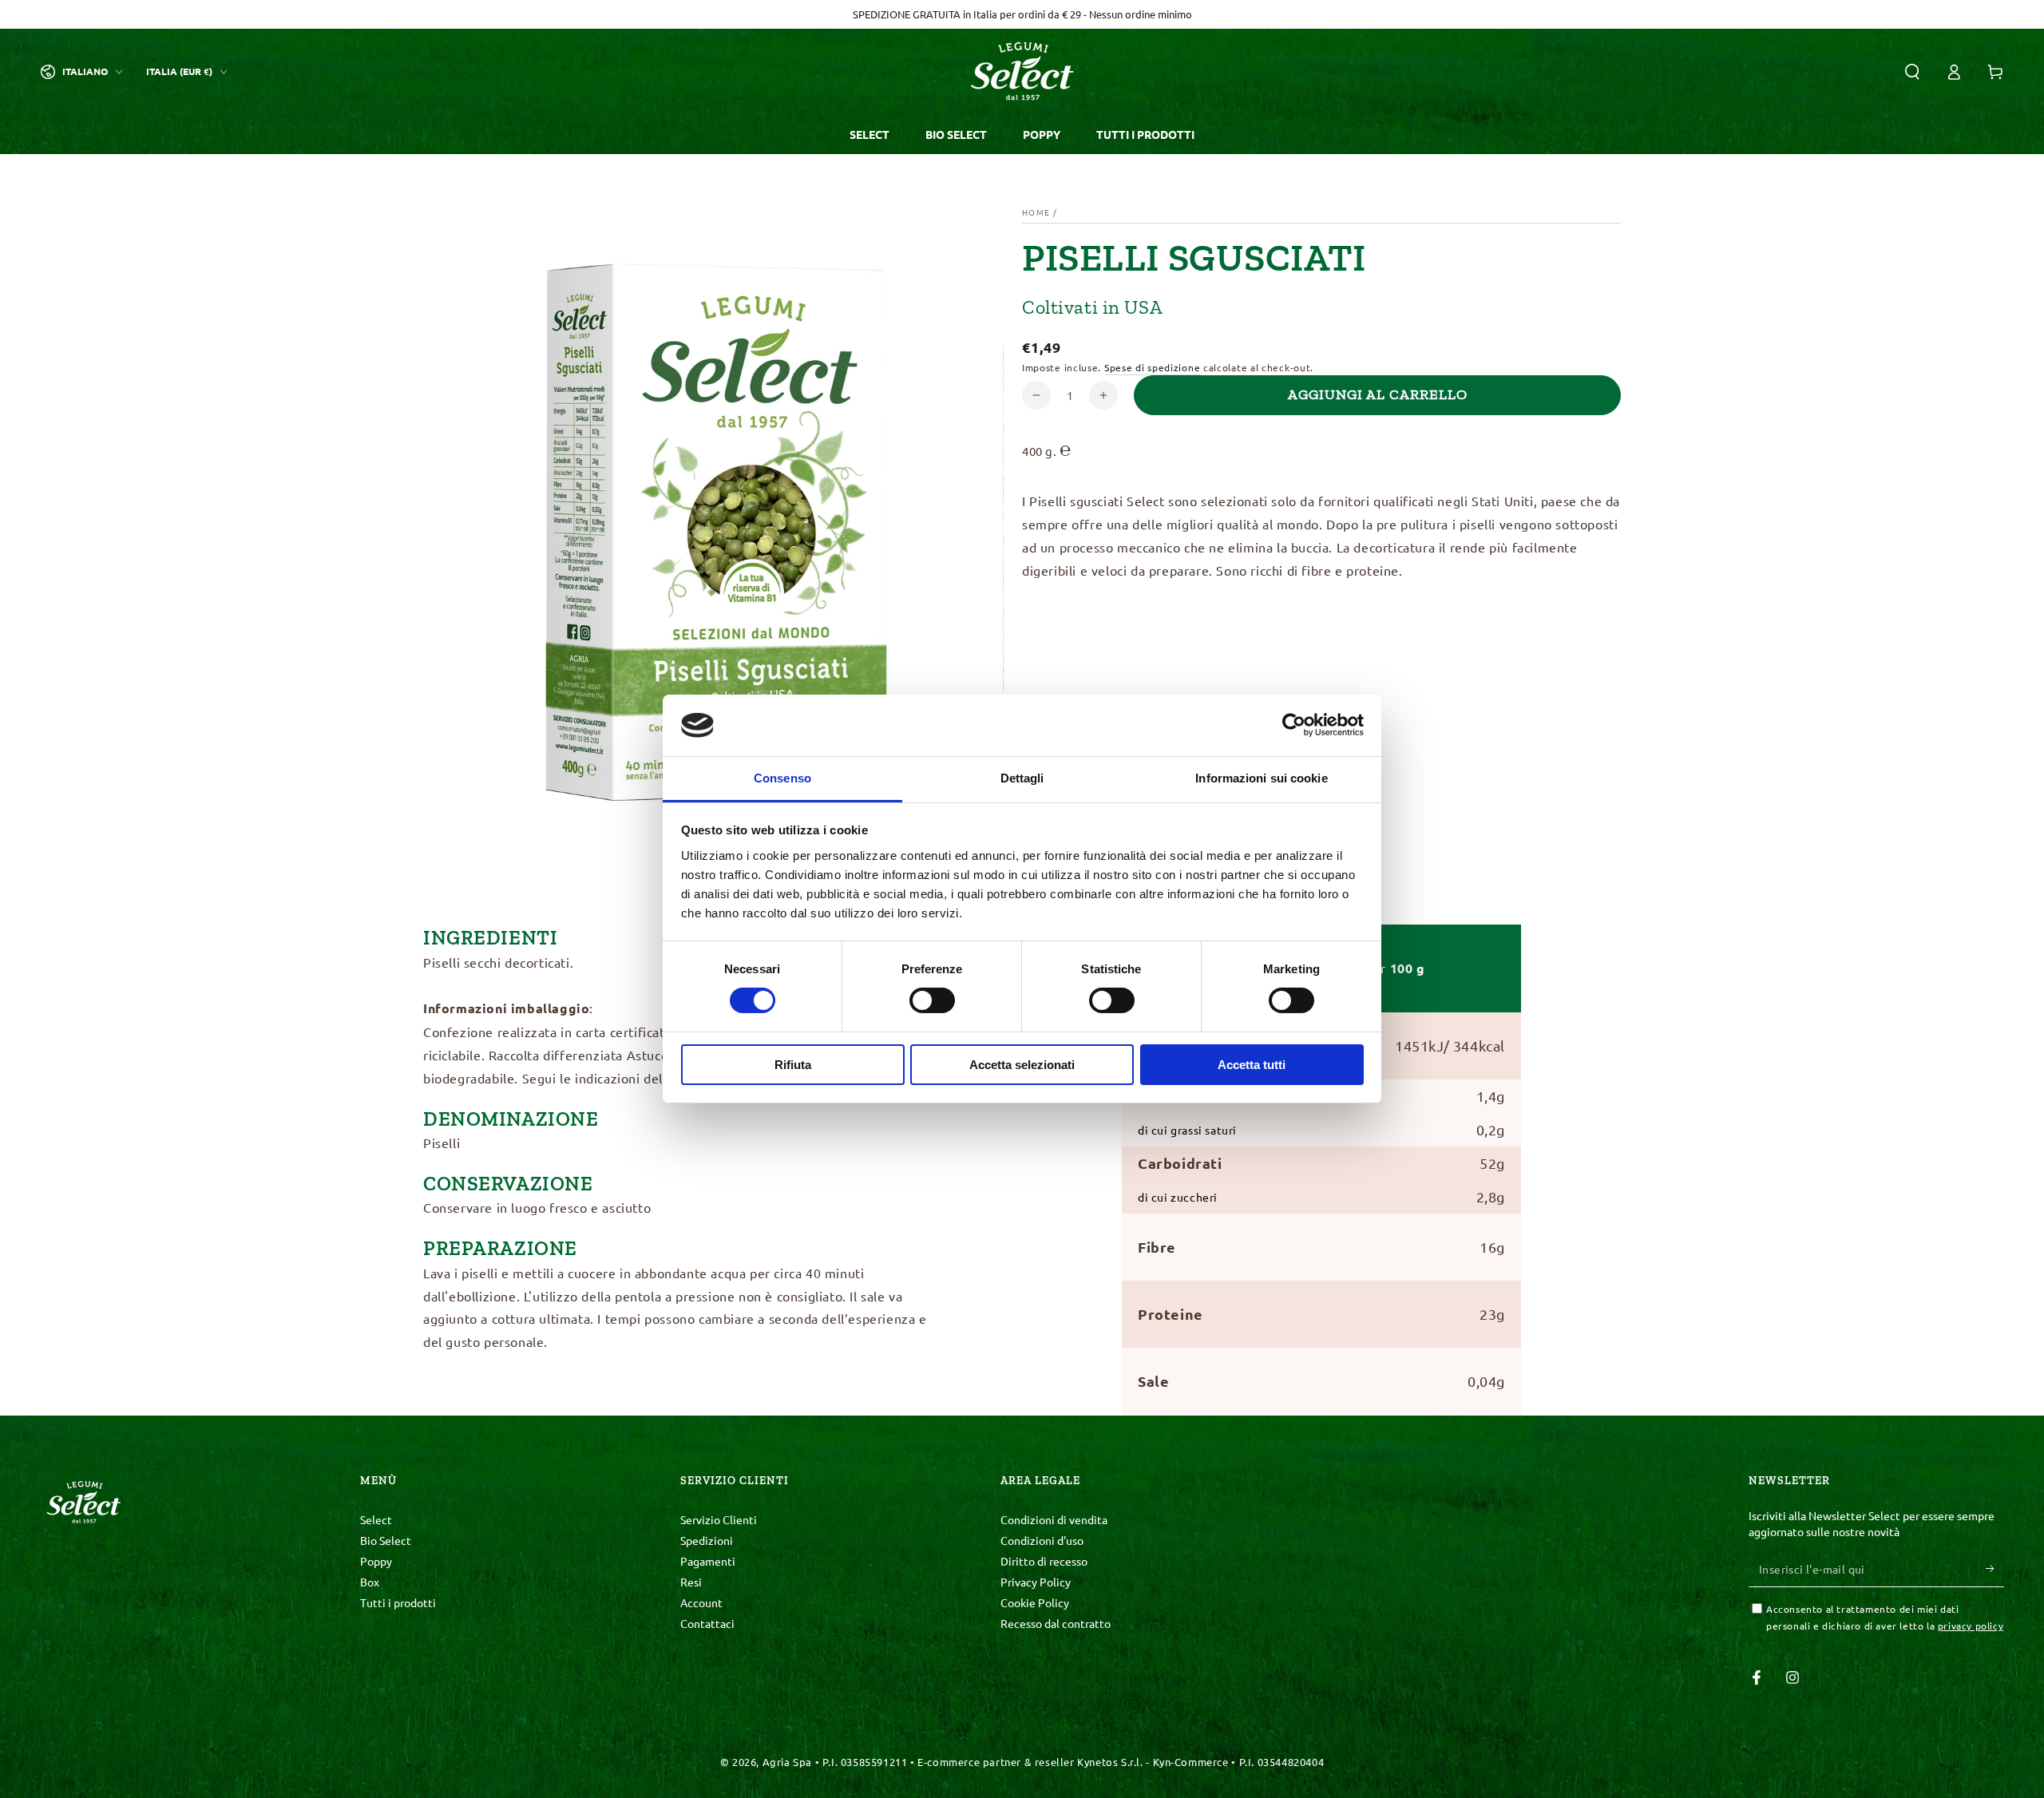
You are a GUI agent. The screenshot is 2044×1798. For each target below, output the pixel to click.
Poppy (376, 1561)
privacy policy (1971, 1626)
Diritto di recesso (1044, 1561)
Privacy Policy (1036, 1582)
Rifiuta (793, 1065)
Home (1036, 212)
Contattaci (707, 1623)
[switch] (932, 1000)
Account (701, 1602)
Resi (691, 1582)
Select (376, 1519)
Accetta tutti (1252, 1065)
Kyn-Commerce (1191, 1762)
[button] (1912, 72)
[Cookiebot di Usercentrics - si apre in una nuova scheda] (1294, 725)
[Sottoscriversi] (1995, 1569)
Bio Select (386, 1540)
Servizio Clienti (719, 1519)
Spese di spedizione (1152, 367)
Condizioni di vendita (1054, 1519)
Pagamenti (708, 1561)
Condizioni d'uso (1042, 1540)
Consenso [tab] (782, 778)
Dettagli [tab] (1022, 778)
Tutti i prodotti (398, 1602)
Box (370, 1582)
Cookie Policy (1035, 1602)
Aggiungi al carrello (1378, 394)
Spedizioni (707, 1540)
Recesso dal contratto (1056, 1623)
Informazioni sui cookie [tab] (1261, 778)
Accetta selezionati (1022, 1065)
